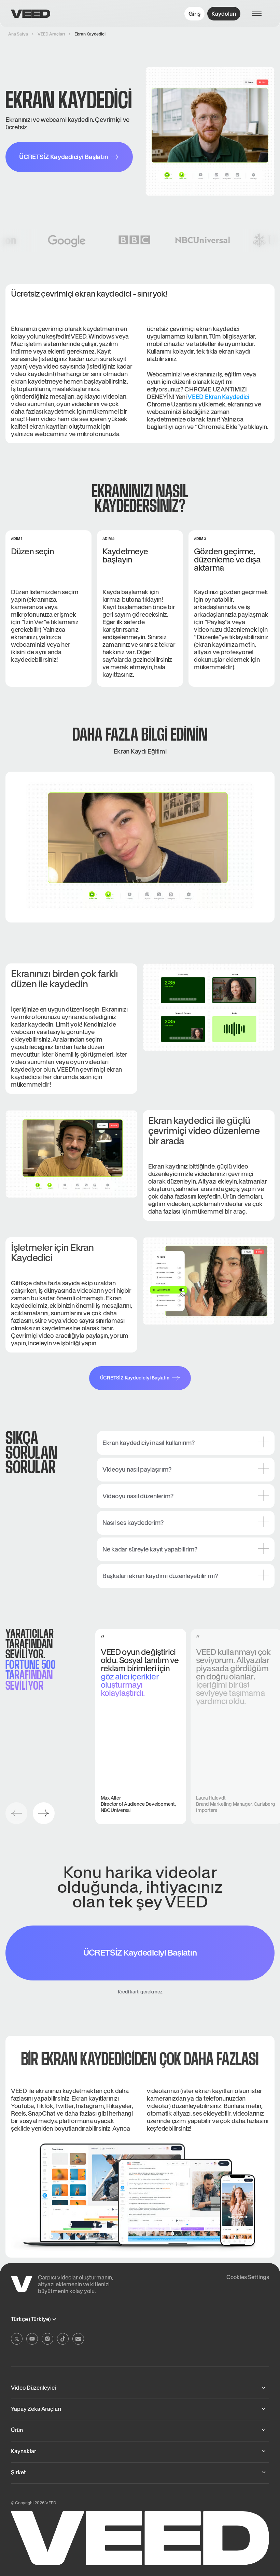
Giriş (194, 14)
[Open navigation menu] (260, 14)
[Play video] (140, 846)
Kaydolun (224, 14)
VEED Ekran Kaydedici (218, 397)
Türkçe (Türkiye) (31, 2319)
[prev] (16, 1813)
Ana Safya (18, 34)
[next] (44, 1813)
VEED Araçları (51, 34)
